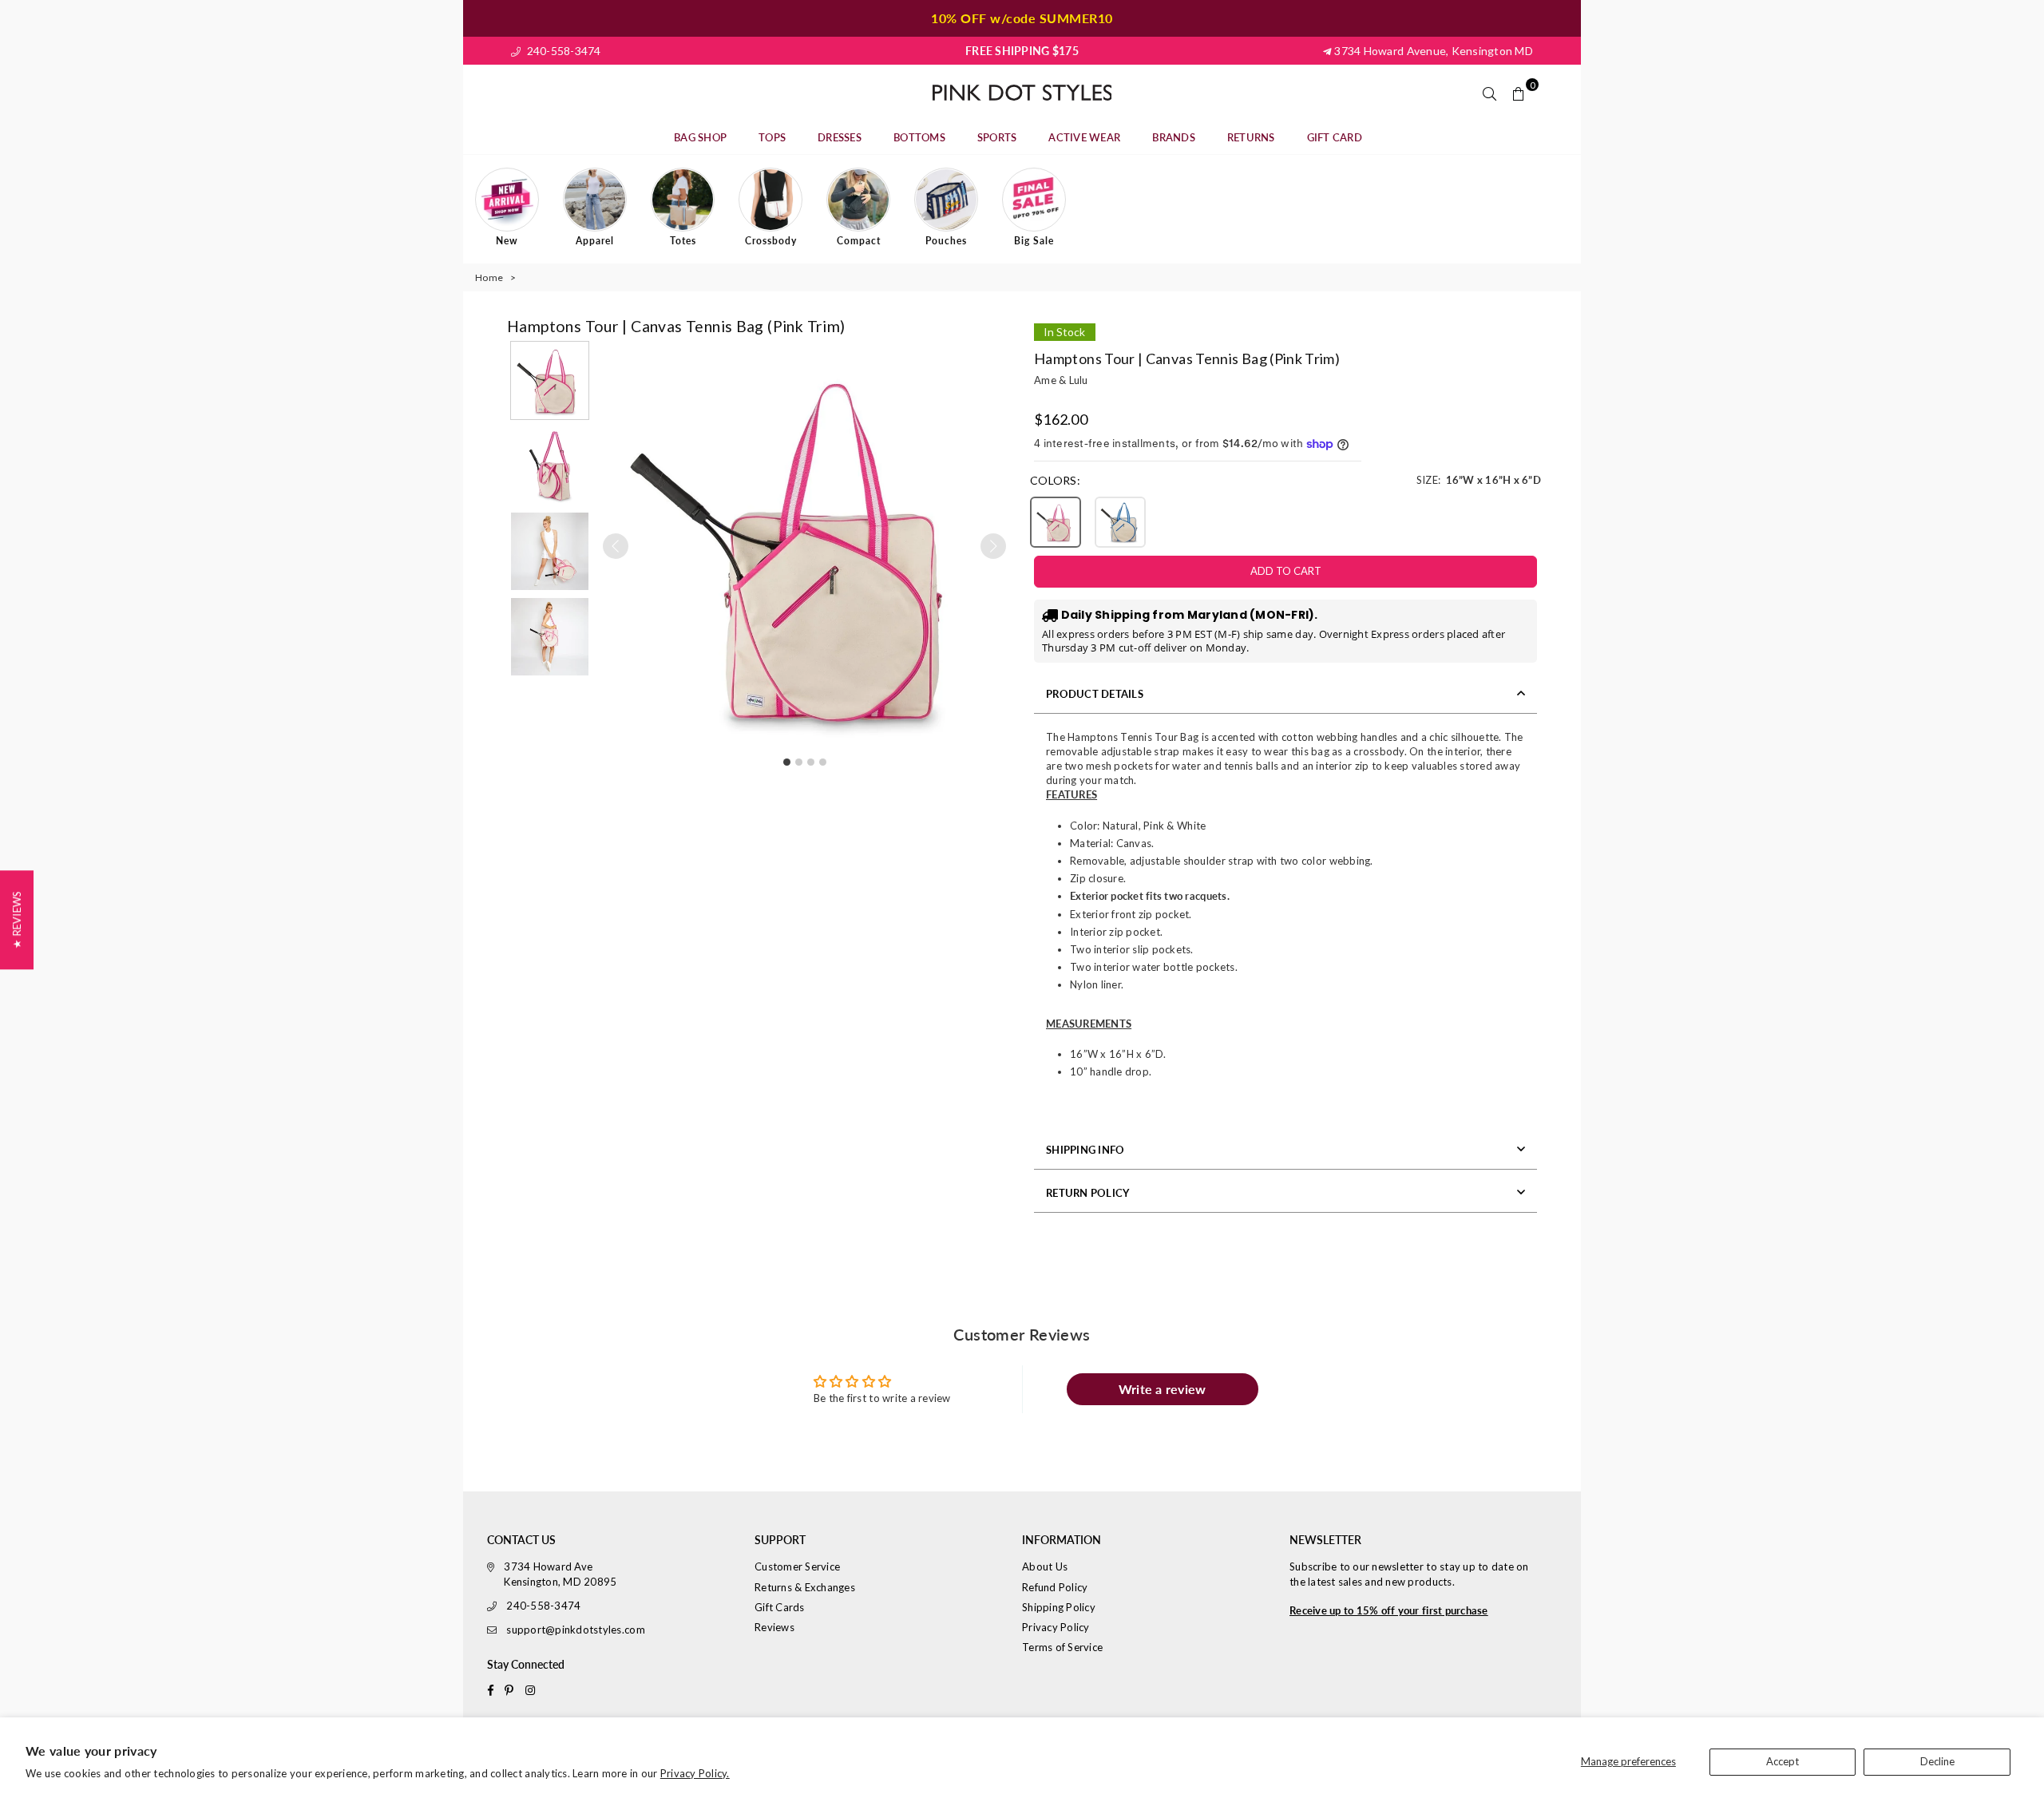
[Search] (1490, 93)
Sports (997, 137)
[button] (550, 380)
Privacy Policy (1056, 1627)
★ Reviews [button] (17, 920)
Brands (1174, 137)
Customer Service (797, 1566)
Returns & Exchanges (805, 1587)
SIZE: (1479, 480)
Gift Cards (780, 1607)
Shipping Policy (1059, 1607)
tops (772, 137)
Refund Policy (1055, 1587)
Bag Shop (700, 137)
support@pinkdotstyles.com (576, 1630)
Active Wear (1084, 137)
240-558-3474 (562, 51)
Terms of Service (1062, 1647)
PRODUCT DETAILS (1095, 694)
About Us (1045, 1566)
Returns (1251, 137)
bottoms (919, 137)
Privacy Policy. (695, 1773)
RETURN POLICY (1087, 1193)
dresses (840, 137)
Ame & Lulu (1061, 380)
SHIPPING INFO (1085, 1150)
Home (489, 277)
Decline (1937, 1761)
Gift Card (1335, 137)
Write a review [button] (1163, 1389)
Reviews (774, 1627)
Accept (1783, 1761)
